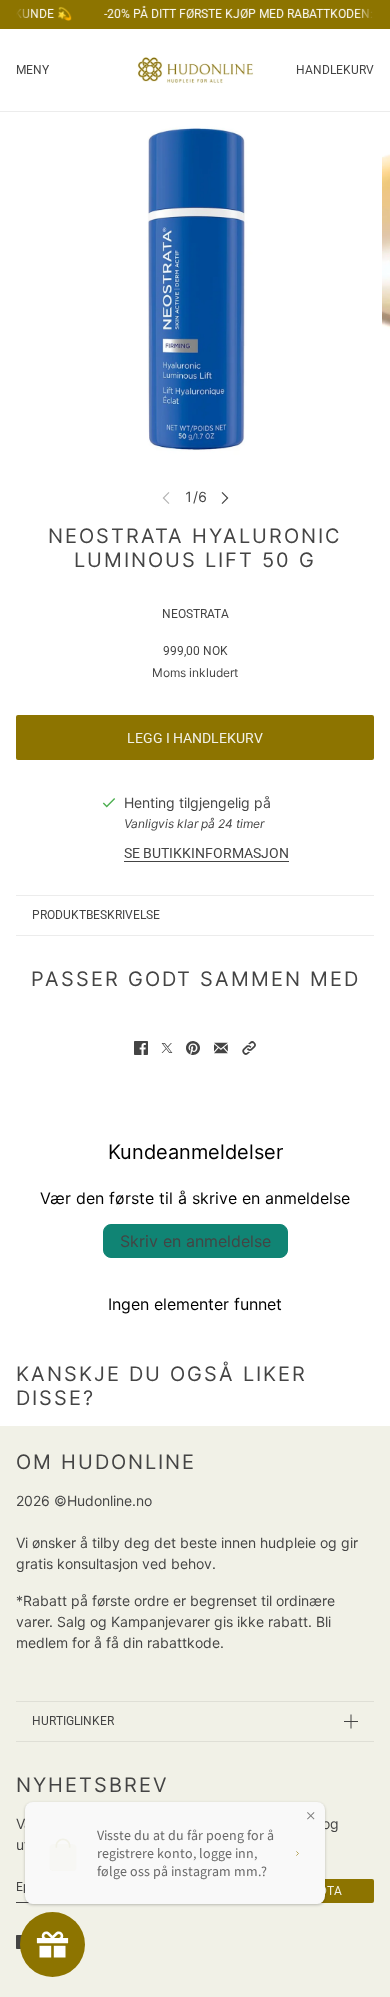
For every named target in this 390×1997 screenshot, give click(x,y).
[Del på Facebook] (141, 1048)
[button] (249, 1048)
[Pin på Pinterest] (193, 1048)
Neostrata (195, 614)
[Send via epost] (221, 1048)
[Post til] (167, 1048)
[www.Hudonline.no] (195, 70)
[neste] (225, 496)
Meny (32, 70)
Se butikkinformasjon (206, 853)
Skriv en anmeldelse (195, 1241)
